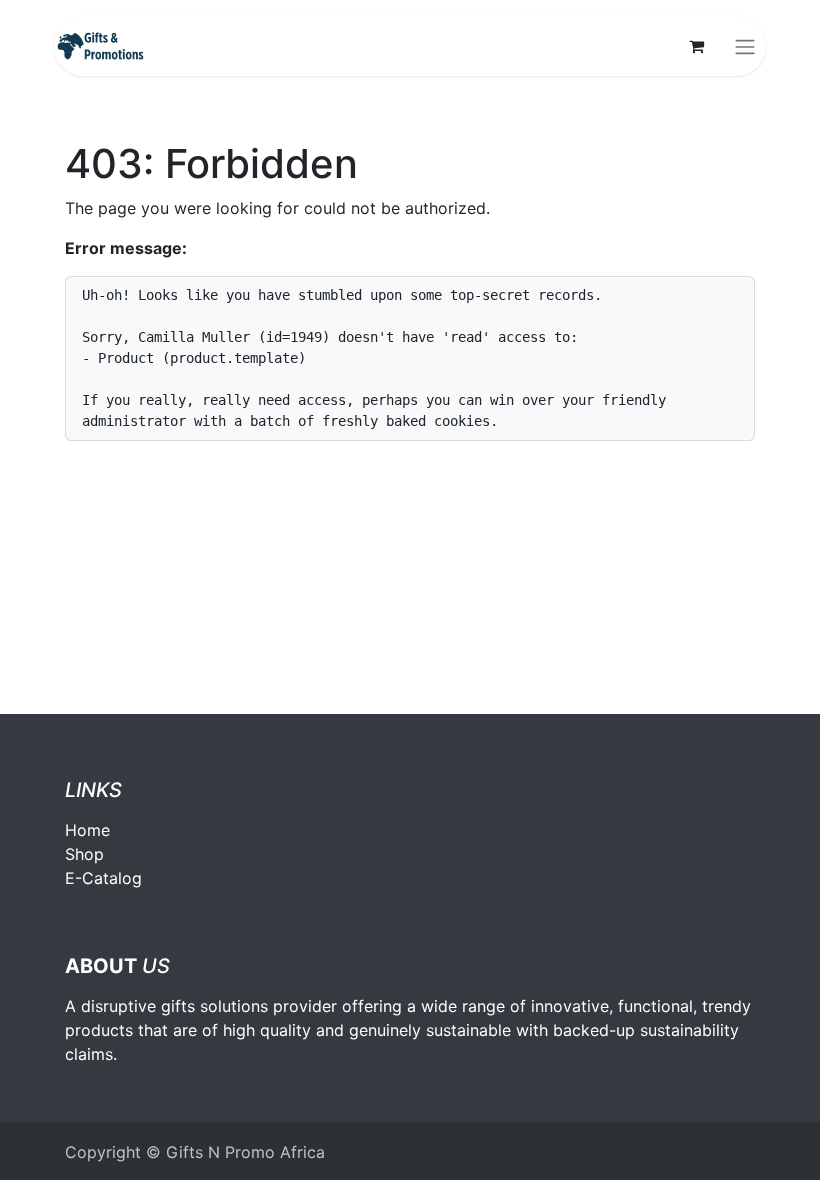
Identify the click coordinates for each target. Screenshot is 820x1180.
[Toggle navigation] (745, 46)
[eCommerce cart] (696, 46)
